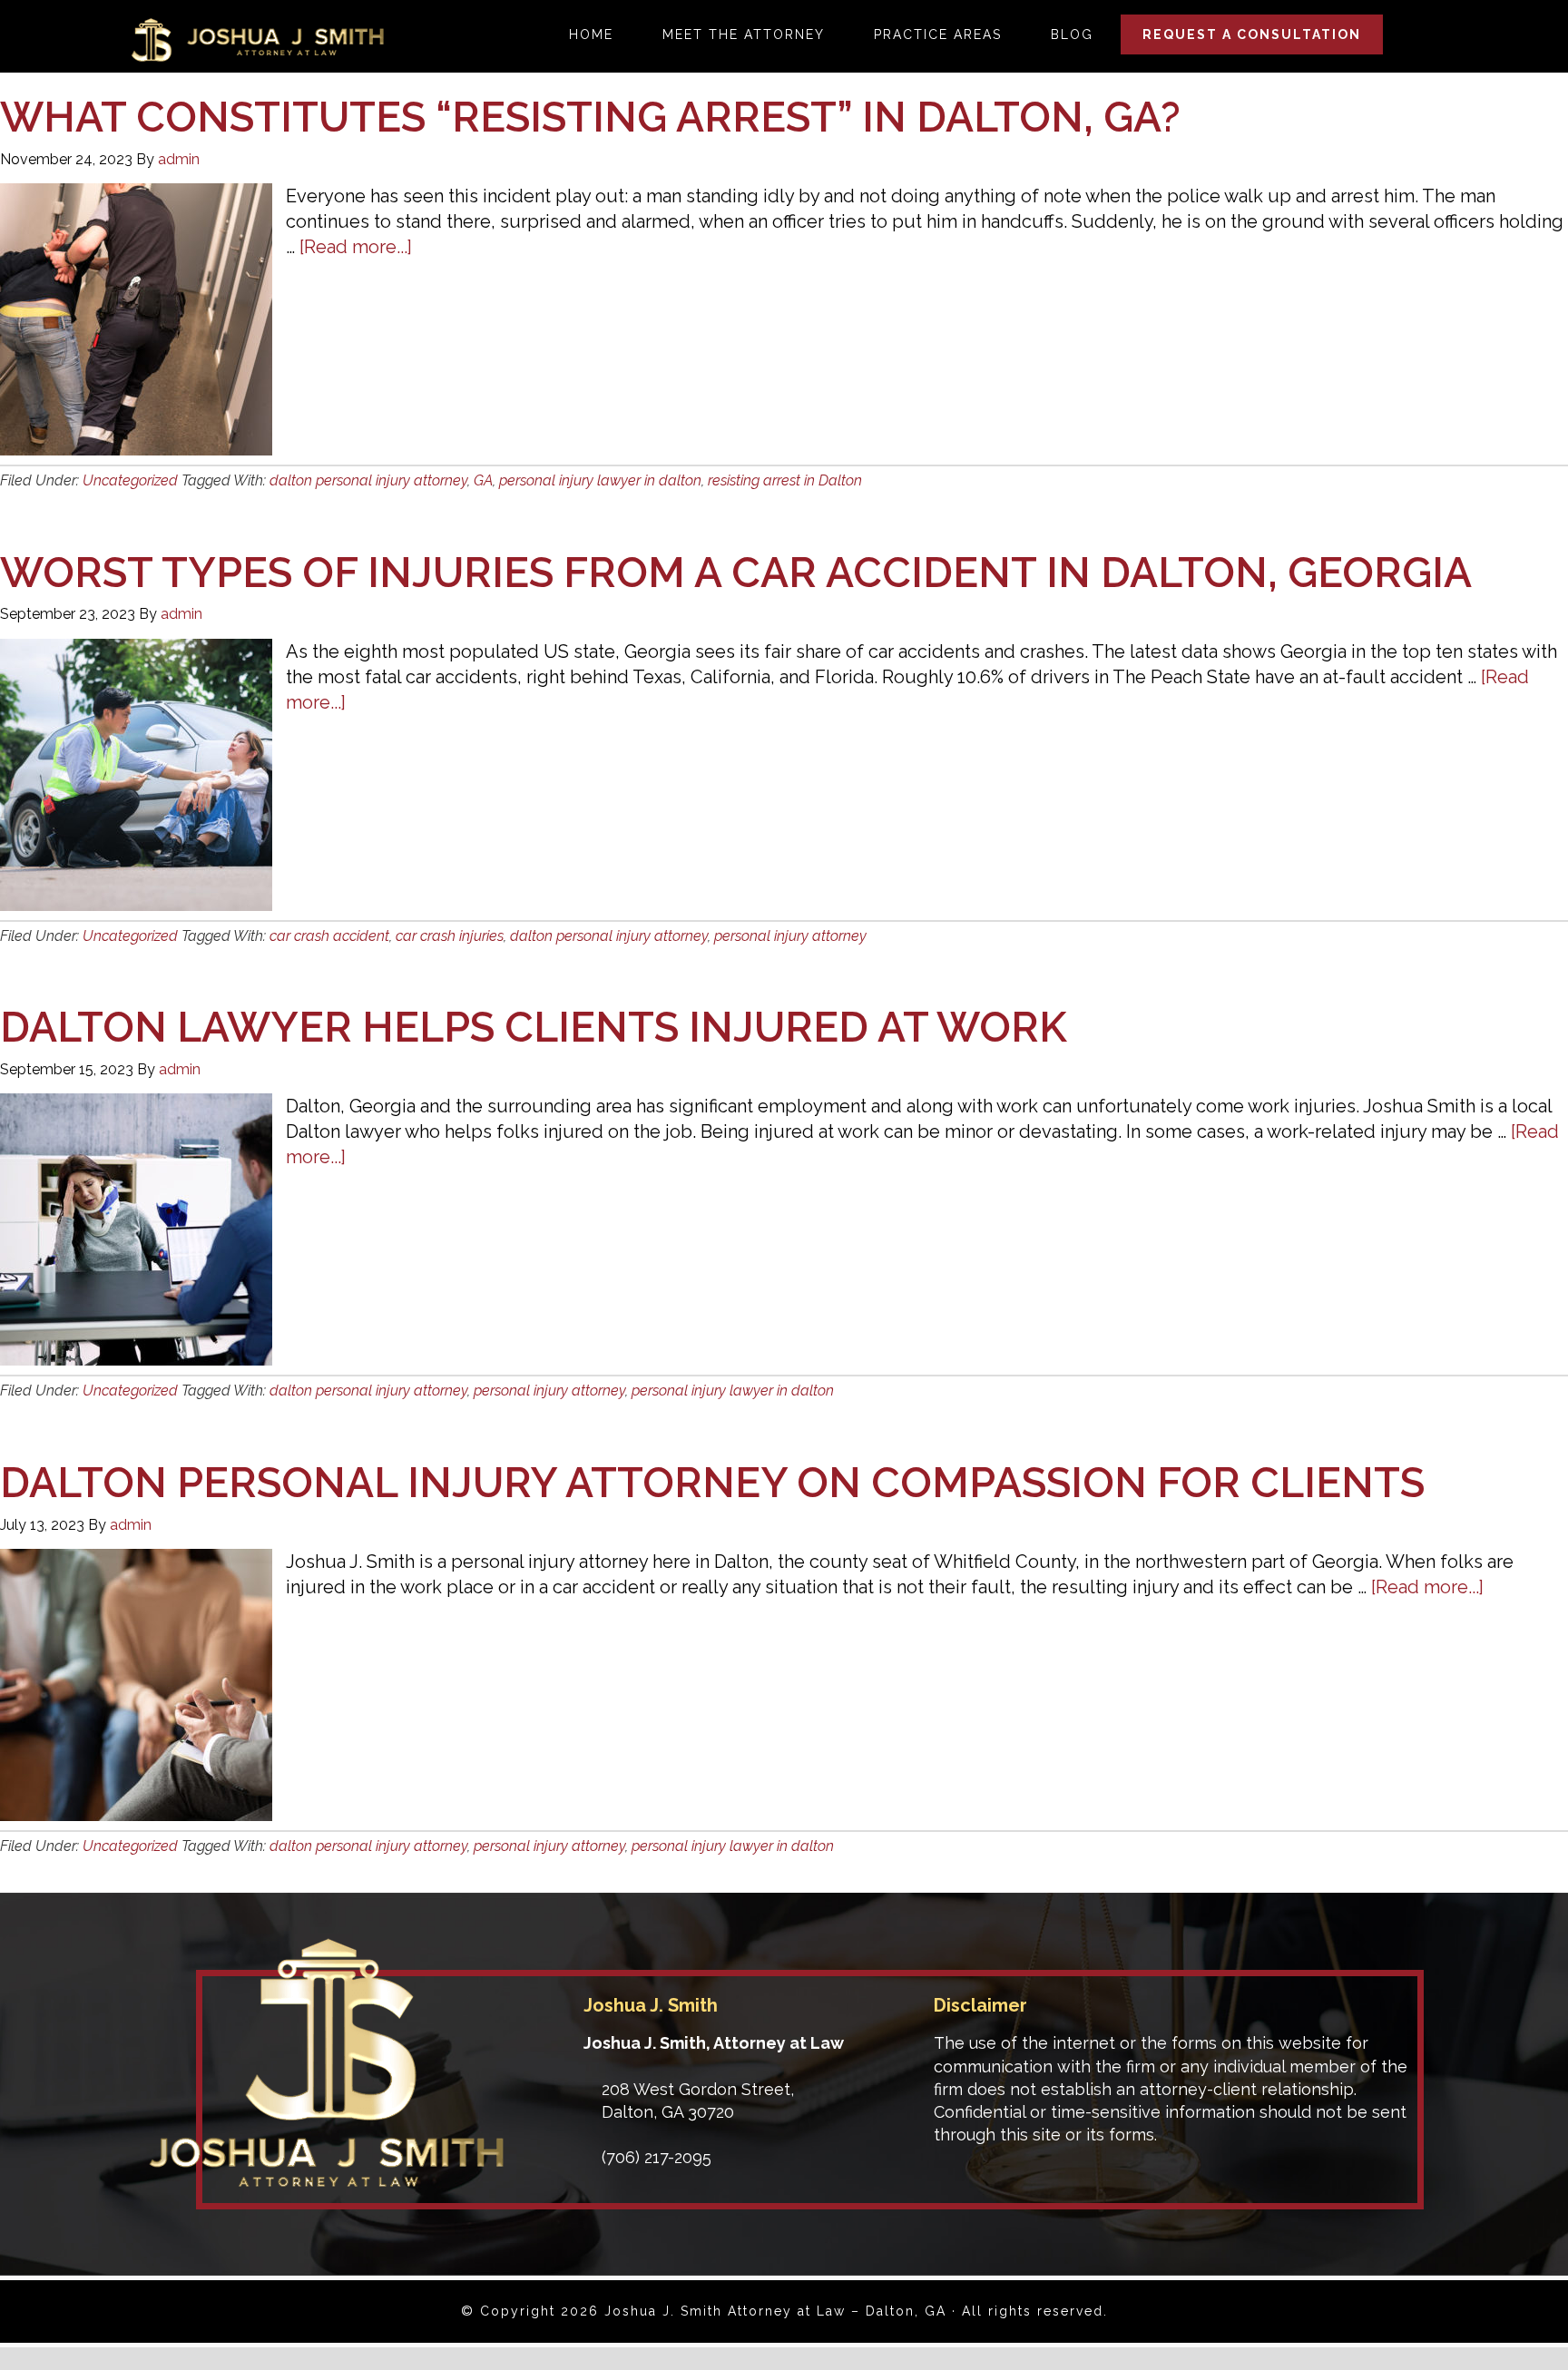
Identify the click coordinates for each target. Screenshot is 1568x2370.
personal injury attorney (790, 936)
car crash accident (329, 936)
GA (483, 480)
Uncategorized (130, 480)
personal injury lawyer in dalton (600, 480)
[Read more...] (356, 247)
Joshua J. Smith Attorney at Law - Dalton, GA (257, 40)
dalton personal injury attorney (368, 480)
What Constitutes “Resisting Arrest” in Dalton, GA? (590, 117)
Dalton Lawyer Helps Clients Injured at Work (534, 1027)
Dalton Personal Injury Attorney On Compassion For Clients (712, 1483)
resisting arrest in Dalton (785, 480)
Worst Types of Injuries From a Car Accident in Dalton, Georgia (736, 573)
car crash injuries (450, 936)
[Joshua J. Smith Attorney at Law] (326, 2181)
